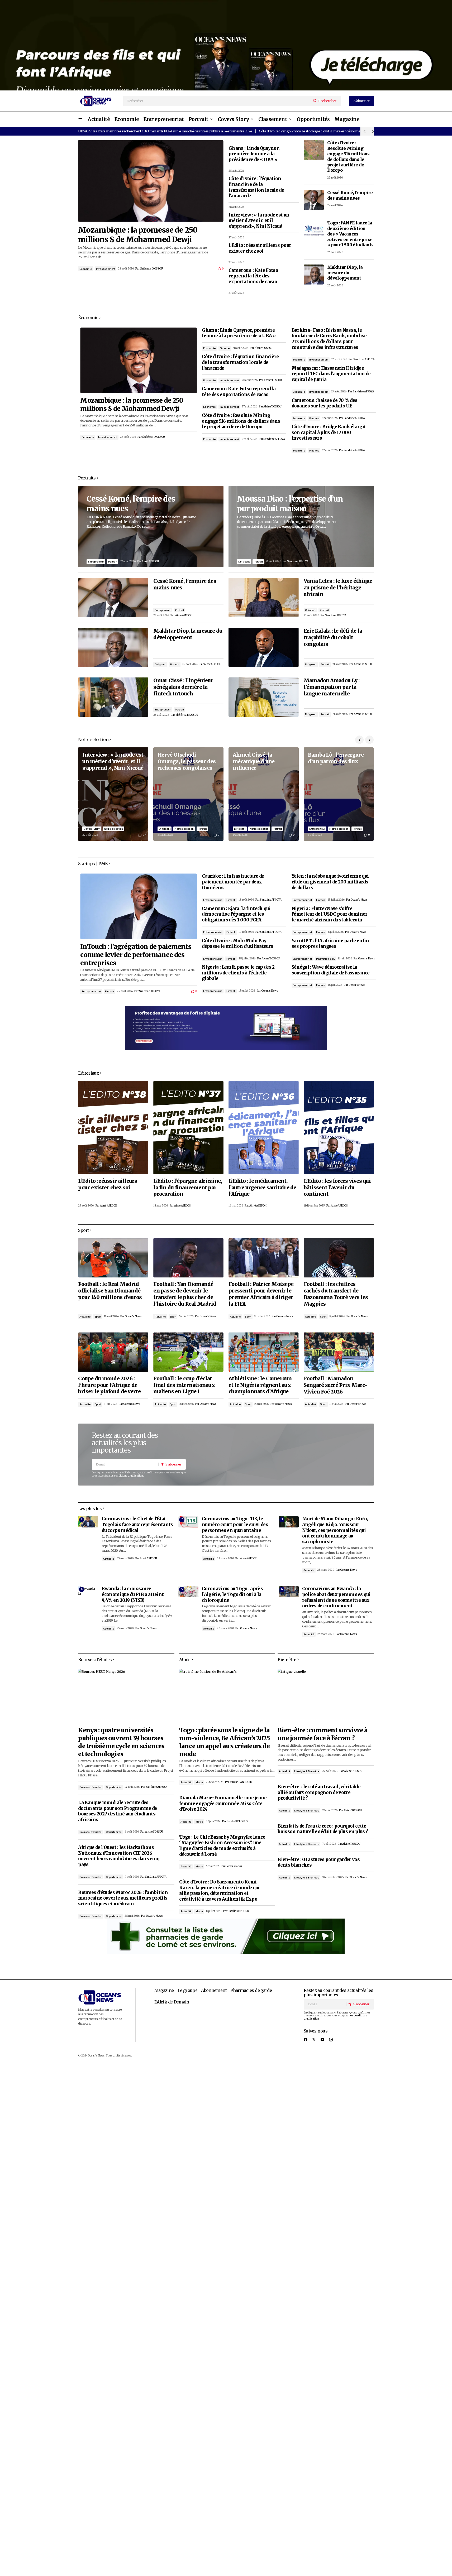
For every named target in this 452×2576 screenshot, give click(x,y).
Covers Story (92, 829)
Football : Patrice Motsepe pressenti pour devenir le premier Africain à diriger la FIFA (261, 1294)
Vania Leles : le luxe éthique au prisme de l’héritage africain (338, 588)
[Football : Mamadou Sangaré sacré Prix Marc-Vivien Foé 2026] (339, 1352)
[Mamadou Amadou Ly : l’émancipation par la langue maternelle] (264, 697)
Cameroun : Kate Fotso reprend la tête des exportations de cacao (253, 276)
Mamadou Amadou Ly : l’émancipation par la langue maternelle (332, 687)
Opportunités (114, 1787)
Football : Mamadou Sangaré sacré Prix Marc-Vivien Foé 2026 (336, 1385)
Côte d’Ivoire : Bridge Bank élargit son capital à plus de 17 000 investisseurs (329, 432)
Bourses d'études (91, 1787)
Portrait (113, 562)
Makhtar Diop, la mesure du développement (345, 273)
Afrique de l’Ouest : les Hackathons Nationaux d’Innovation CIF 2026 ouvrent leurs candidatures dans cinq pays (119, 1856)
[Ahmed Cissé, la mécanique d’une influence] (264, 794)
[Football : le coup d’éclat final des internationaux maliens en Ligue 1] (188, 1352)
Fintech (109, 991)
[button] (80, 119)
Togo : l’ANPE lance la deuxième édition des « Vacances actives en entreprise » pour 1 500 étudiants (350, 234)
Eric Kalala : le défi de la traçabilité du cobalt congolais (333, 637)
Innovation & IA (325, 959)
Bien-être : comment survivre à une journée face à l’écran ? (322, 1734)
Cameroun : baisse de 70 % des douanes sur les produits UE (325, 403)
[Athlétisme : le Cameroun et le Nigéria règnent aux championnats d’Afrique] (264, 1352)
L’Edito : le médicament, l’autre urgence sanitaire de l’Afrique (262, 1188)
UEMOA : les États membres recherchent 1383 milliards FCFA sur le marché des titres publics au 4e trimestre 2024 (165, 131)
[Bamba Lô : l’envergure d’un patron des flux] (339, 794)
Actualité (85, 1317)
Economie (85, 269)
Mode (199, 1782)
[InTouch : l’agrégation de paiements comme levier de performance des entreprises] (139, 906)
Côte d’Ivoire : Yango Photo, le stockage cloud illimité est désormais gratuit (316, 131)
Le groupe (187, 1990)
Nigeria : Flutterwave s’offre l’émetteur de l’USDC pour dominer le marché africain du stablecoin (330, 914)
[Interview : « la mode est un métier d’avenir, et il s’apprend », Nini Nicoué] (113, 794)
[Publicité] (226, 45)
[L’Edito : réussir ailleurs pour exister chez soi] (113, 1128)
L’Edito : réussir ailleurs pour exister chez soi (260, 248)
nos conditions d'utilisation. (126, 1476)
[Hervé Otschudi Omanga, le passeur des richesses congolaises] (188, 794)
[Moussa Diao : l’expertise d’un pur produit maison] (301, 527)
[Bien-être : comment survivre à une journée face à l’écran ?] (326, 1696)
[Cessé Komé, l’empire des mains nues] (314, 200)
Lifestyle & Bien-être (307, 1771)
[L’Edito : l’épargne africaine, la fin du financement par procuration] (188, 1128)
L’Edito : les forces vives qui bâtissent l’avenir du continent (337, 1188)
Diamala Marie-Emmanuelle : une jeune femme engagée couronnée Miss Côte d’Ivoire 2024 (223, 1804)
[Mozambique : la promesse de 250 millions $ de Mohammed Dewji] (151, 181)
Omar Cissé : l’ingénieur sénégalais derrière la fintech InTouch (183, 687)
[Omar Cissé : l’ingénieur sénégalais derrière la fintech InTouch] (113, 697)
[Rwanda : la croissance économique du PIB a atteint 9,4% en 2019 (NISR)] (88, 1592)
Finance (225, 348)
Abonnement (214, 1990)
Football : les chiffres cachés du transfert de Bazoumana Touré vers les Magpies (336, 1294)
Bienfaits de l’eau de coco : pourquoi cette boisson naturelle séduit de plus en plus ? (323, 1829)
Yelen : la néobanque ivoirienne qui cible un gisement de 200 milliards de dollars (330, 882)
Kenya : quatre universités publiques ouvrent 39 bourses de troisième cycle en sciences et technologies (121, 1742)
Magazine (164, 1990)
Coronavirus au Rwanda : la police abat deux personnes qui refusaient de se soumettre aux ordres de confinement (336, 1597)
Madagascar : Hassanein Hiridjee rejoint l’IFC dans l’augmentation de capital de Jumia (331, 374)
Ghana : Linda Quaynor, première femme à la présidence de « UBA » (254, 154)
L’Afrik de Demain (172, 2002)
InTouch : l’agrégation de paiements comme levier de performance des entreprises (136, 955)
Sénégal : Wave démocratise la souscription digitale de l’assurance (331, 970)
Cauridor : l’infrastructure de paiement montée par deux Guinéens (233, 882)
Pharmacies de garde (251, 1990)
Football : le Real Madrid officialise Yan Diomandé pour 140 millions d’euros (110, 1291)
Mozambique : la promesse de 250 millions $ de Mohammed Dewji (138, 235)
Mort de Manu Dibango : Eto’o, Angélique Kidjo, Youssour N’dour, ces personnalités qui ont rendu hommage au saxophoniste (335, 1530)
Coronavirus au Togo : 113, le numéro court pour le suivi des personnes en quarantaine (235, 1525)
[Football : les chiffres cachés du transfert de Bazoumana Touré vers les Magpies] (339, 1258)
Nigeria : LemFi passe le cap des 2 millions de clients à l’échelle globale (238, 973)
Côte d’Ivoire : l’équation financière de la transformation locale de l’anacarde (256, 187)
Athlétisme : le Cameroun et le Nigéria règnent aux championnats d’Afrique (260, 1385)
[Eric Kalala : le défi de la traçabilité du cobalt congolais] (264, 647)
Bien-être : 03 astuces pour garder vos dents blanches (319, 1863)
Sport (98, 1317)
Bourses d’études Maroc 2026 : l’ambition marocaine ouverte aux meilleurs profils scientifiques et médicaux (123, 1898)
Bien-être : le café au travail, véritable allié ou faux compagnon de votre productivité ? (319, 1792)
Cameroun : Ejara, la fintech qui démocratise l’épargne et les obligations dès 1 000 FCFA (236, 914)
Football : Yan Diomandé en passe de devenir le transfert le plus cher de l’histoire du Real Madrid (185, 1294)
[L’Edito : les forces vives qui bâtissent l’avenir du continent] (339, 1128)
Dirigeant (160, 664)
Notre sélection (113, 829)
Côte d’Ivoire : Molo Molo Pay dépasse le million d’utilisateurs (237, 944)
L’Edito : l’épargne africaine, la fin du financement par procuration (187, 1188)
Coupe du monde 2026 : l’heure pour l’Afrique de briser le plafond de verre (109, 1385)
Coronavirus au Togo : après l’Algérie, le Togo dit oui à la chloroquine (232, 1594)
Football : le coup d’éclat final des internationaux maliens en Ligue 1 (184, 1385)
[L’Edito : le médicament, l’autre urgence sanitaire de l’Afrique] (264, 1128)
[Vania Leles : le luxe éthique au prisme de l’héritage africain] (264, 597)
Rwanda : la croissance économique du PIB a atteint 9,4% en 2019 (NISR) (133, 1594)
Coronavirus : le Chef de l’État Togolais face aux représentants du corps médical (137, 1525)
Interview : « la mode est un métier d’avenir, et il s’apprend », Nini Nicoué (259, 221)
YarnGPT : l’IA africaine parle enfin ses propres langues (330, 944)
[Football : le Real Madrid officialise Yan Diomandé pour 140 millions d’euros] (113, 1258)
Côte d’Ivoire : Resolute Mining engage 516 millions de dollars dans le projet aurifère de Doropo (348, 156)
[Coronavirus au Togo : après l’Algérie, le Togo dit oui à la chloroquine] (188, 1592)
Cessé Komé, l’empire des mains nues (350, 195)
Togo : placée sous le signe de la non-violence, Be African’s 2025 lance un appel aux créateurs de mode (224, 1742)
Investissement (106, 269)
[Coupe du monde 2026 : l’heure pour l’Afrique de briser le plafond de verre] (113, 1352)
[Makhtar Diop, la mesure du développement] (314, 275)
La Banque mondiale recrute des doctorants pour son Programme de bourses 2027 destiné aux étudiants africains (117, 1811)
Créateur (310, 610)
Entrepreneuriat (91, 991)
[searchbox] (217, 101)
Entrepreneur (96, 562)
